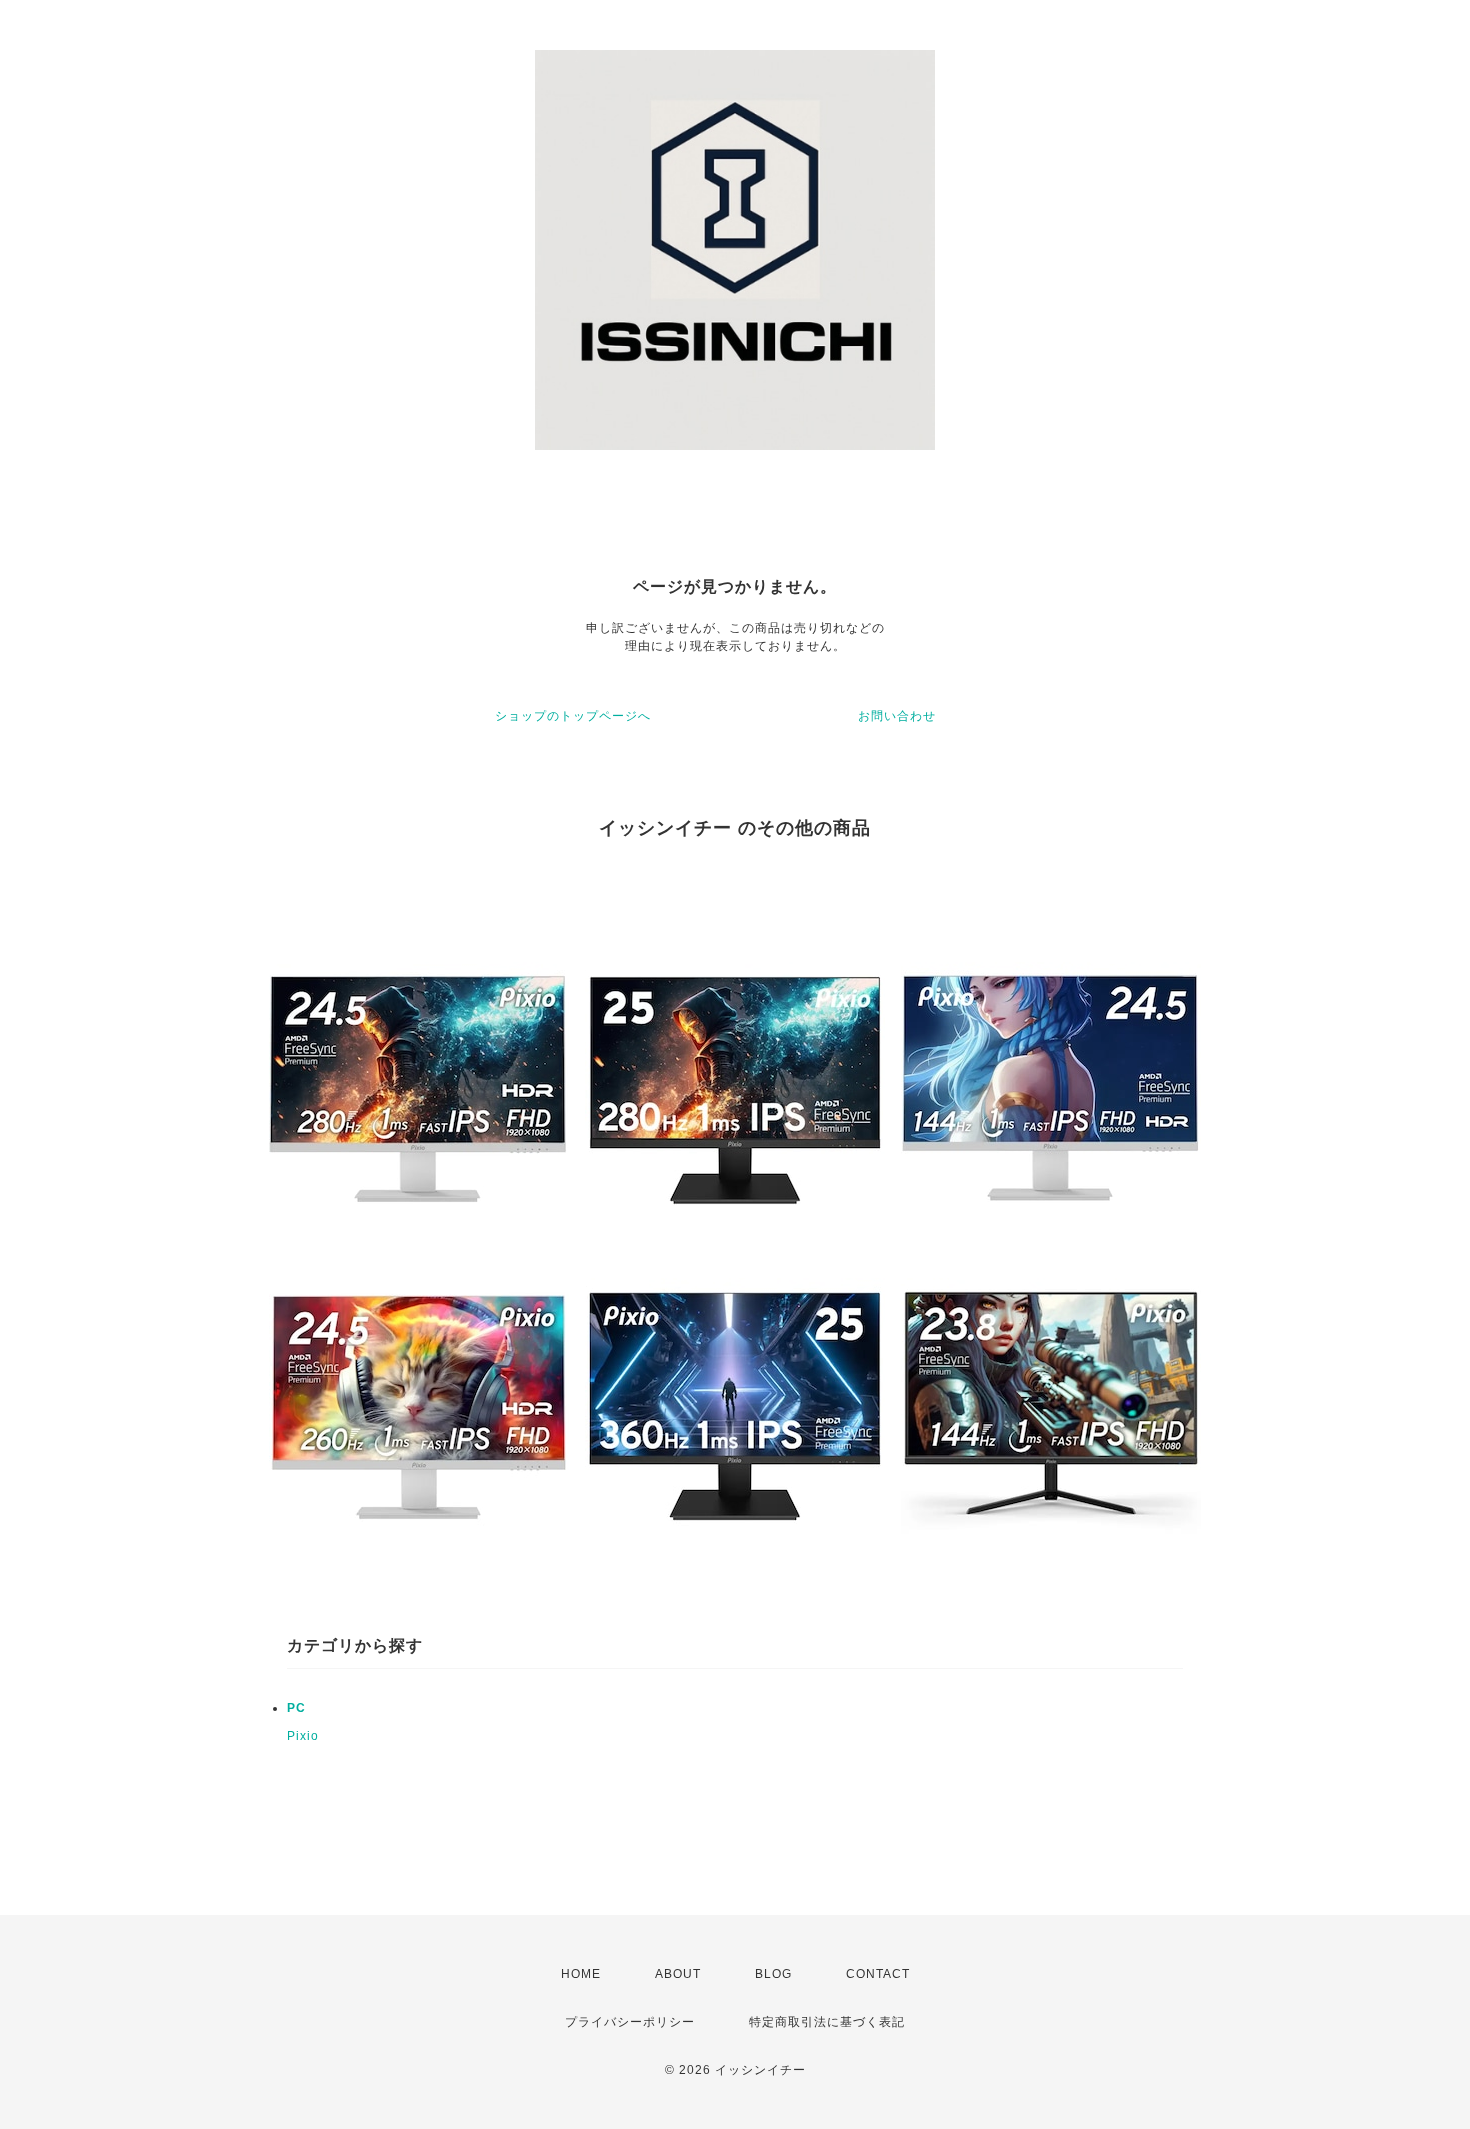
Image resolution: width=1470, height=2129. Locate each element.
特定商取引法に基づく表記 (827, 2022)
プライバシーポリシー (630, 2022)
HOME (581, 1974)
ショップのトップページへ (573, 716)
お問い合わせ (897, 716)
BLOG (773, 1974)
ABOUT (678, 1974)
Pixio (303, 1736)
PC (296, 1708)
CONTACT (878, 1974)
